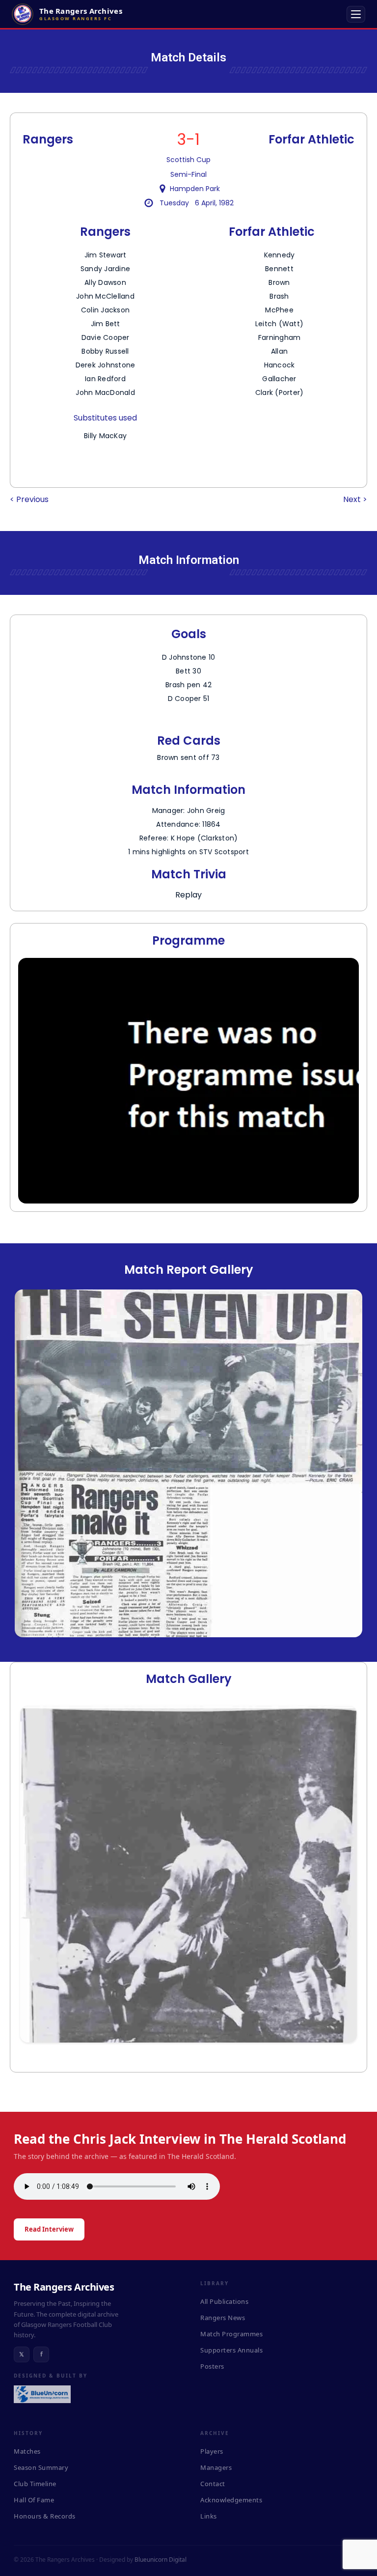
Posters (212, 2366)
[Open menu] (356, 14)
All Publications (224, 2301)
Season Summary (41, 2467)
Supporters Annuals (231, 2350)
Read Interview (49, 2229)
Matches (27, 2451)
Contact (213, 2484)
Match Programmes (231, 2334)
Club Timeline (35, 2484)
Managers (216, 2467)
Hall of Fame (34, 2500)
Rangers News (223, 2318)
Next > (355, 499)
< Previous (29, 499)
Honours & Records (45, 2516)
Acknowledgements (231, 2500)
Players (212, 2451)
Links (209, 2516)
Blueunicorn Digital (161, 2560)
